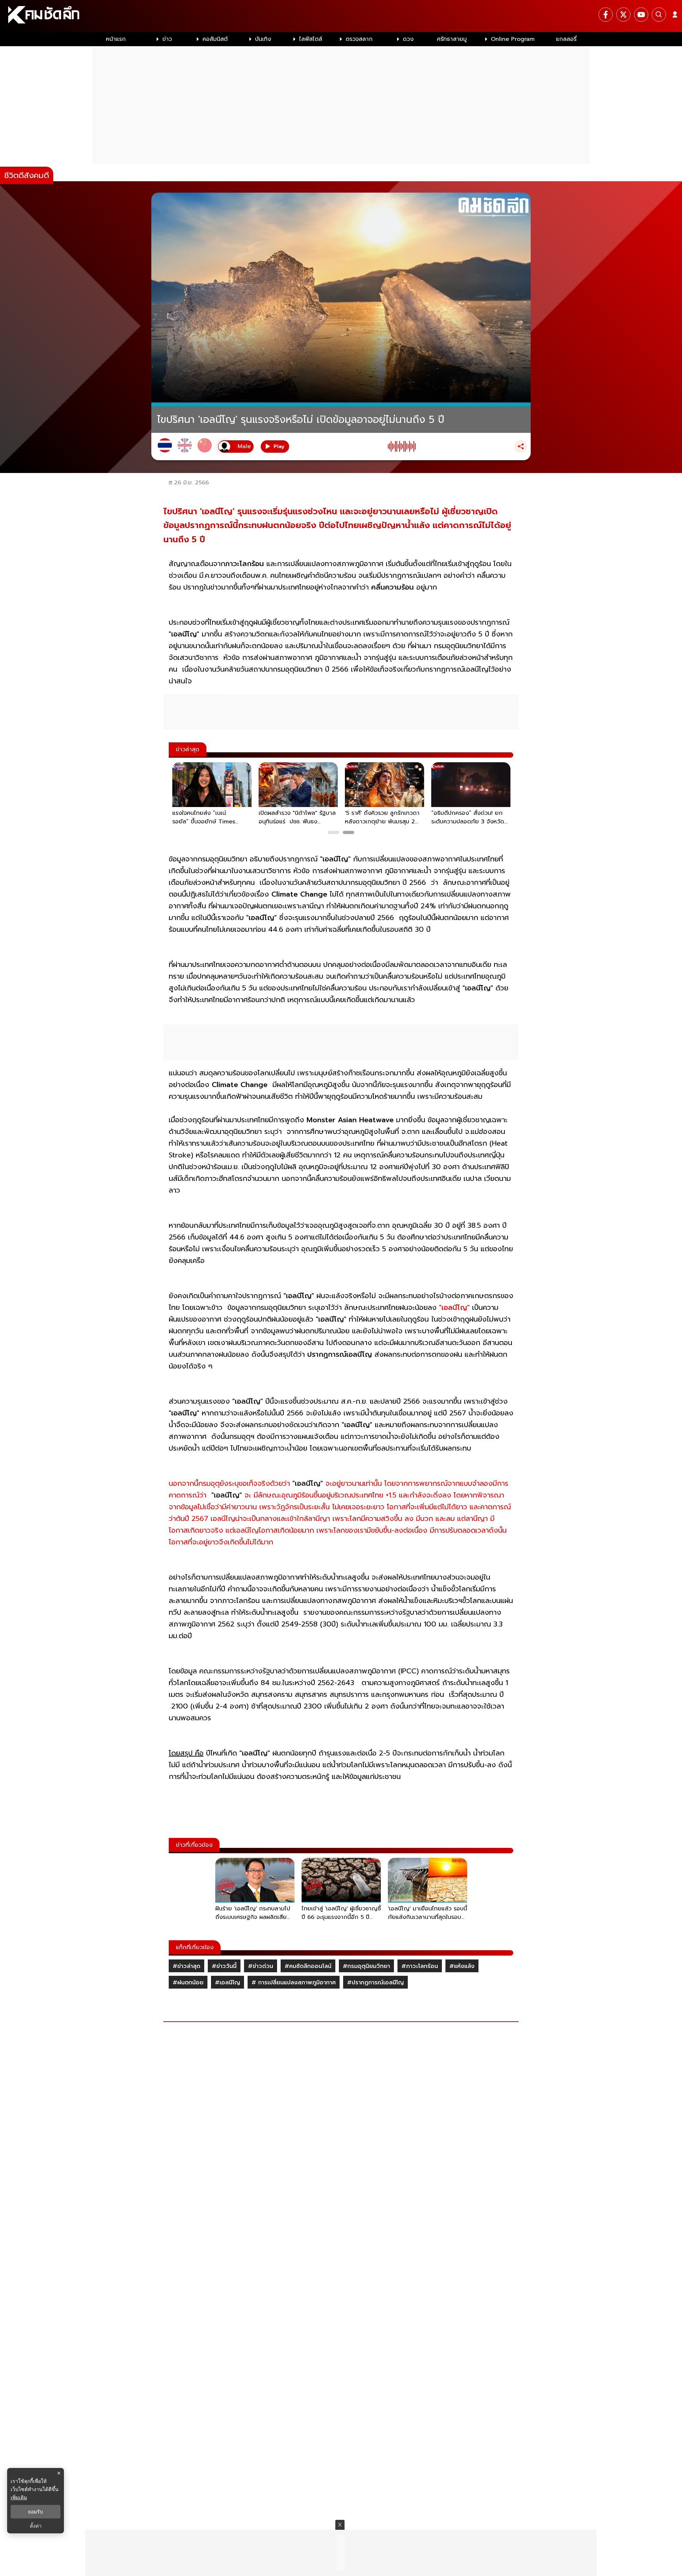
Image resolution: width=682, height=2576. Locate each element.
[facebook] (606, 15)
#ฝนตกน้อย (188, 1983)
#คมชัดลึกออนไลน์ (308, 1966)
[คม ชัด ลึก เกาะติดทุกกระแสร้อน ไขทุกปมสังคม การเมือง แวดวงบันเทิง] (341, 16)
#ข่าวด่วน (261, 1966)
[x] (623, 15)
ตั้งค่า (36, 2526)
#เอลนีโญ (228, 1983)
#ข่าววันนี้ (224, 1966)
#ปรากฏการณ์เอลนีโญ (375, 1983)
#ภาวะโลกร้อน (420, 1966)
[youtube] (641, 15)
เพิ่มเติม (19, 2497)
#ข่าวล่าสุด (186, 1966)
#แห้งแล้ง (462, 1966)
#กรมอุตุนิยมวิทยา (366, 1966)
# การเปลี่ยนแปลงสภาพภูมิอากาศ (294, 1983)
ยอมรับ (36, 2512)
